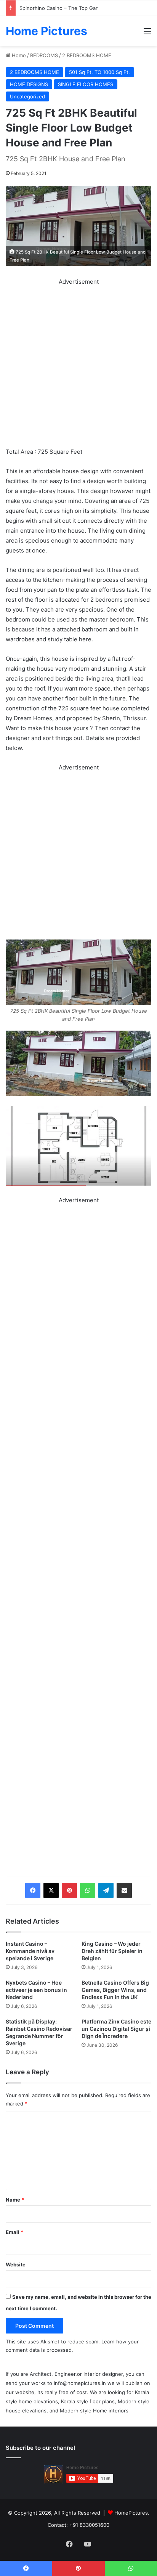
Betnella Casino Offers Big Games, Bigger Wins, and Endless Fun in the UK (115, 1990)
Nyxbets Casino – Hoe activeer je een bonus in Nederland (36, 1990)
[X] (51, 1890)
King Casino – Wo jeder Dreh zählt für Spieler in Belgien (112, 1951)
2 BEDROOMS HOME (87, 55)
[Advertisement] (78, 365)
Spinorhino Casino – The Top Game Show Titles (76, 8)
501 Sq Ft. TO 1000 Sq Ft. (99, 72)
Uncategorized (27, 96)
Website (16, 2264)
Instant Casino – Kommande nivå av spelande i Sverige (30, 1951)
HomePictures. (132, 2513)
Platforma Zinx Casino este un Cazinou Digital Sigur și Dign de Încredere (116, 2029)
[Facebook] (33, 1890)
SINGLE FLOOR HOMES (86, 84)
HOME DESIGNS (29, 84)
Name (15, 2200)
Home (18, 55)
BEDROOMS (44, 55)
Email (14, 2232)
